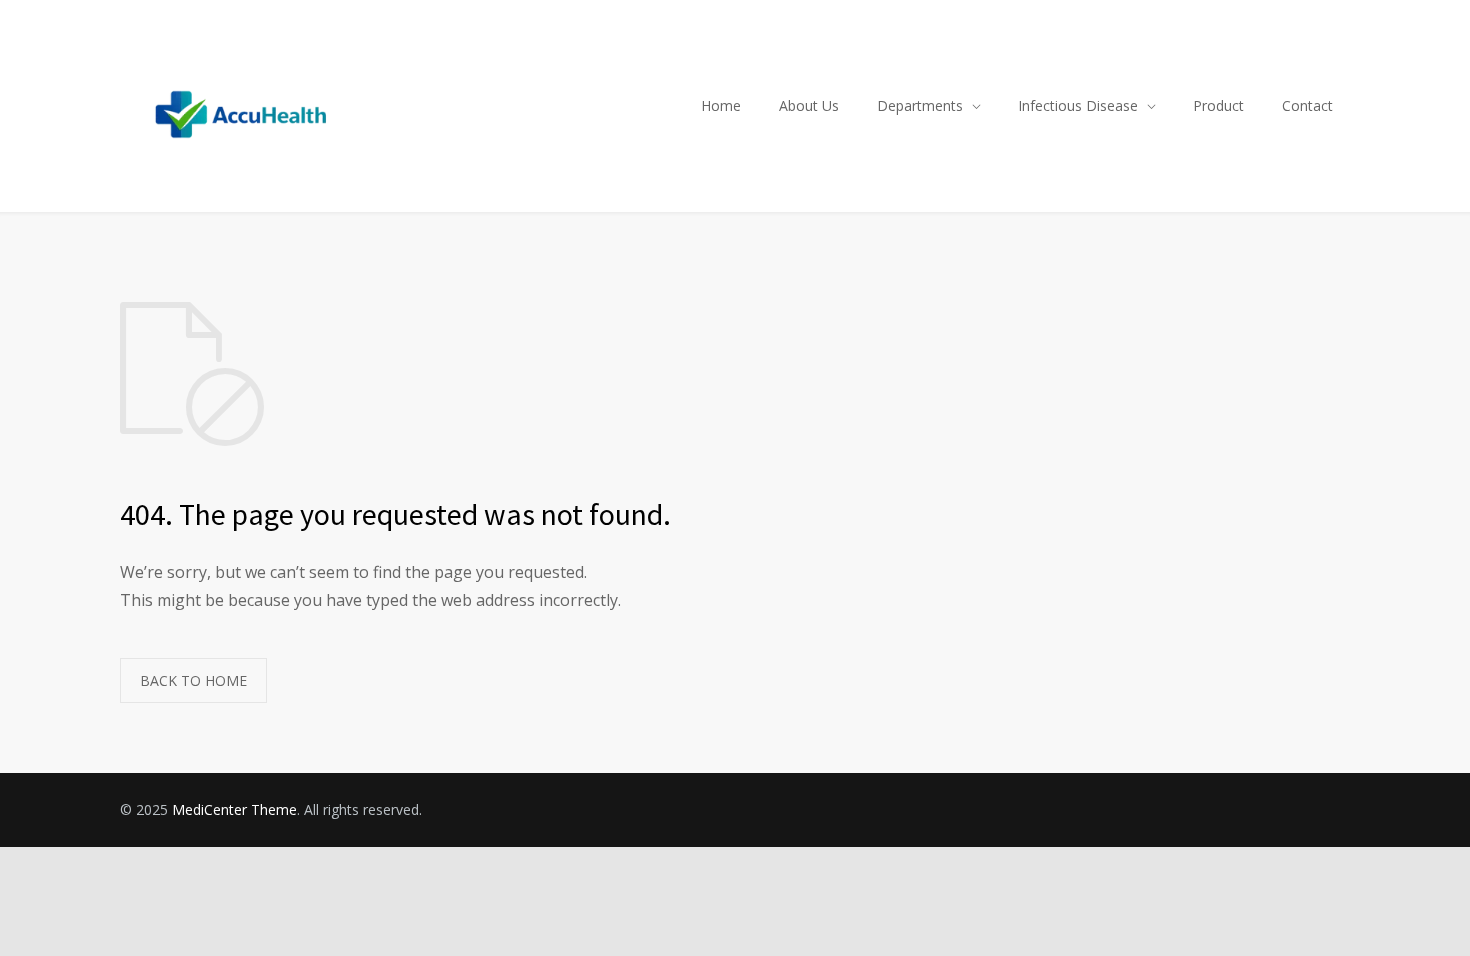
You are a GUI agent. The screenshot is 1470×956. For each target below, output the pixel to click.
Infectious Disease (1078, 105)
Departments (920, 105)
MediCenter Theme (234, 809)
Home (721, 105)
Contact (1307, 105)
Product (1218, 105)
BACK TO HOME (193, 680)
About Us (809, 105)
